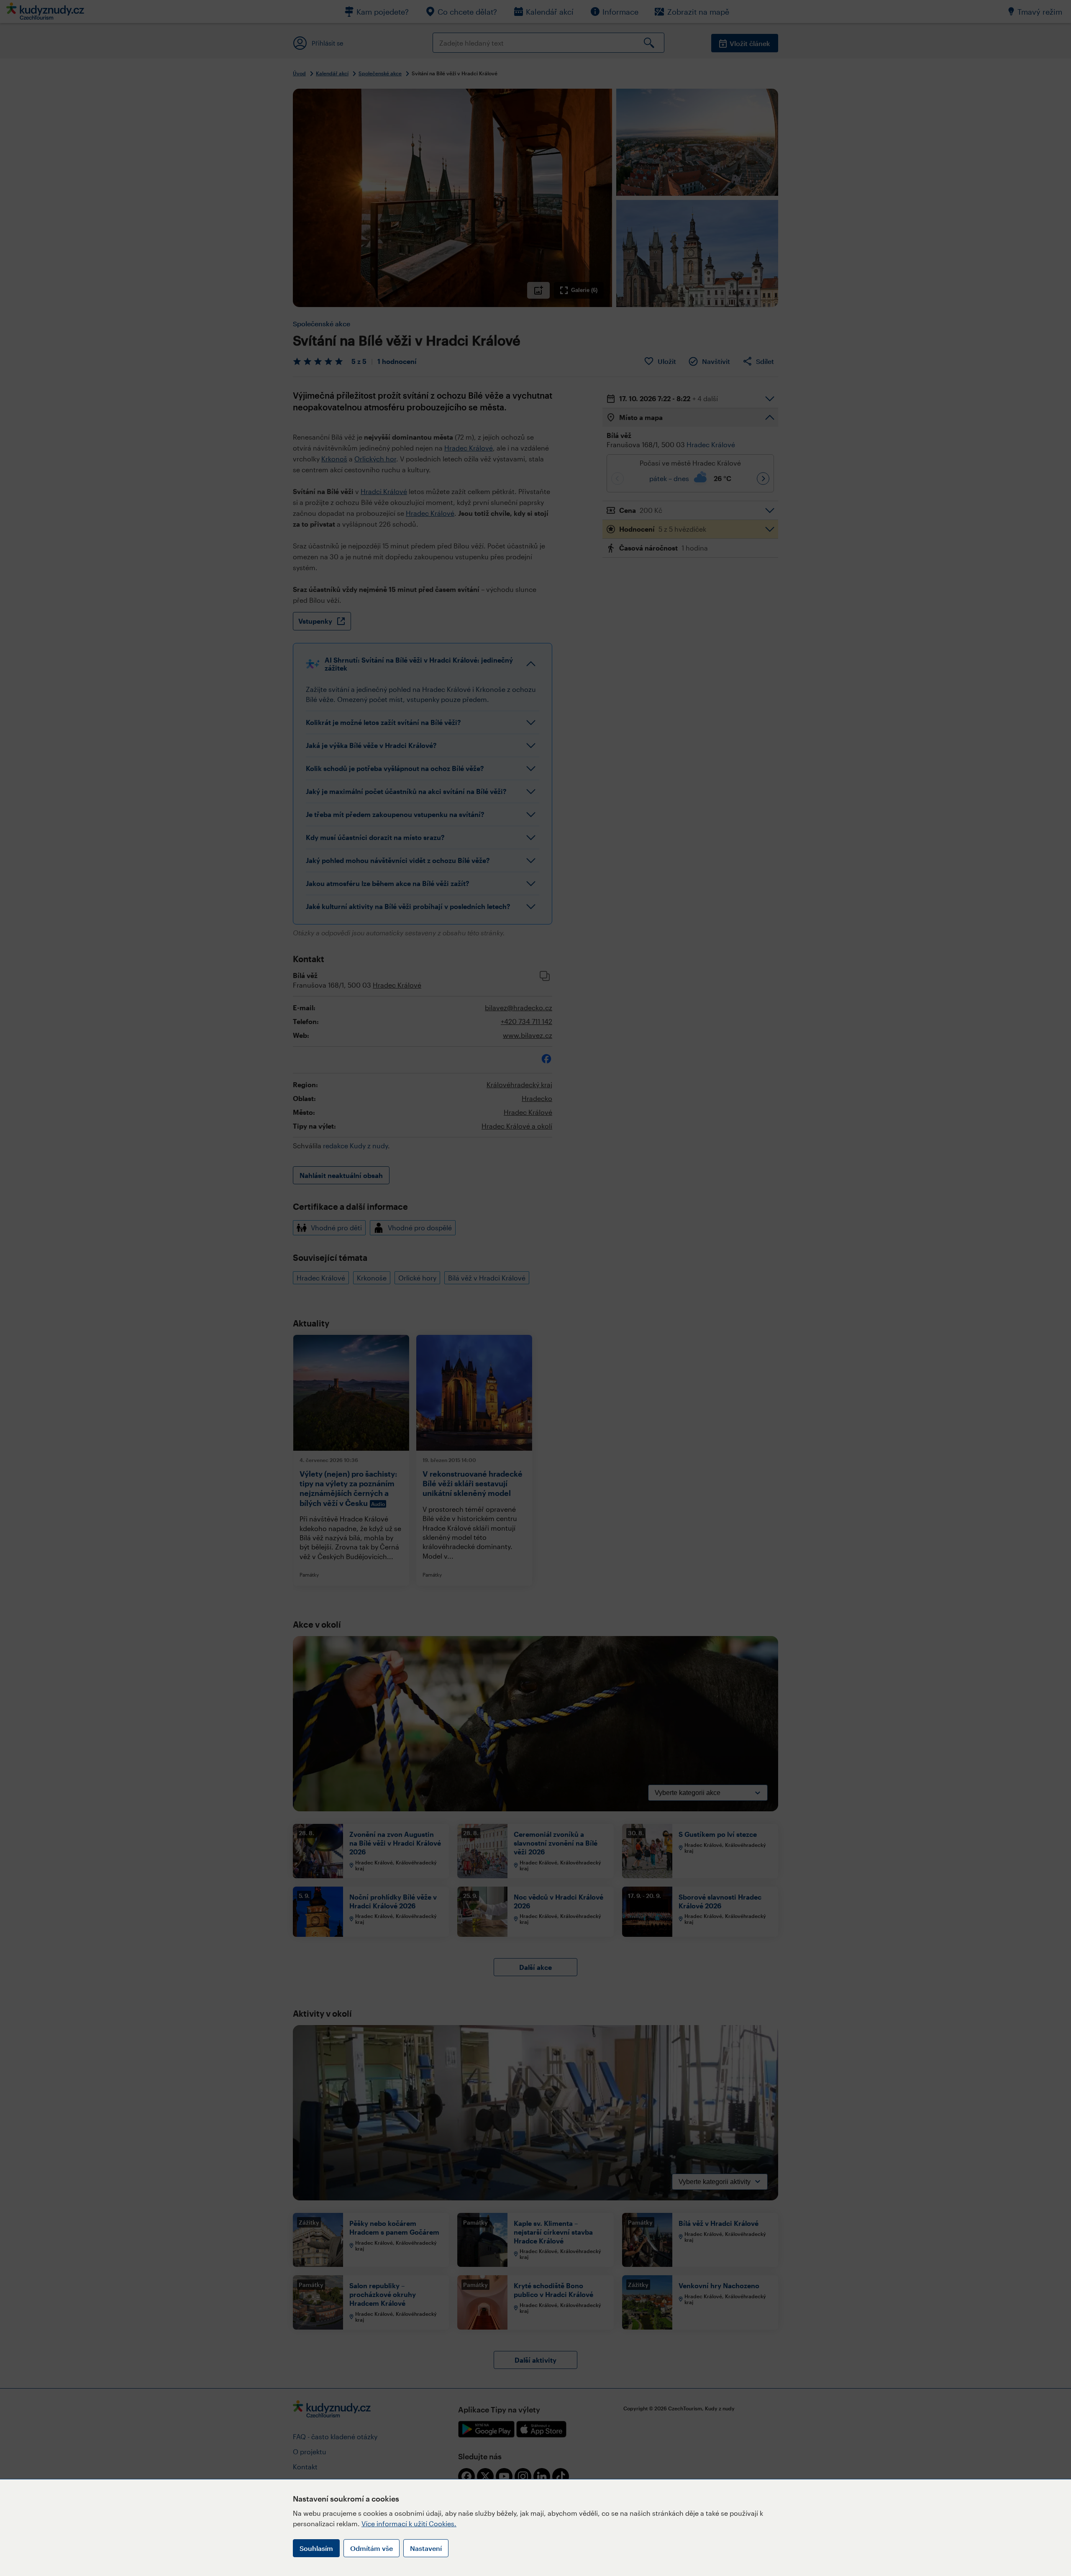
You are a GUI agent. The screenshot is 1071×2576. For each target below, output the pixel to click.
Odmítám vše (372, 2548)
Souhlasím (316, 2548)
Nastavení (426, 2548)
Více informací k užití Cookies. (409, 2524)
